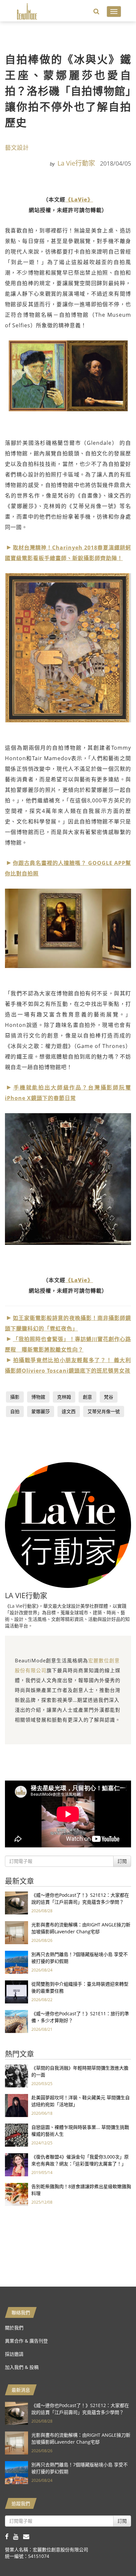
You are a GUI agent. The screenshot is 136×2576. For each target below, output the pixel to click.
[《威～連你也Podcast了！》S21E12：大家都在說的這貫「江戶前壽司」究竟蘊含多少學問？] (17, 1903)
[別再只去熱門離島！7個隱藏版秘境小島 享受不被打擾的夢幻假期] (17, 1962)
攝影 (15, 1397)
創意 (87, 1397)
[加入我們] (28, 2536)
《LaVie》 (79, 200)
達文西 (69, 1411)
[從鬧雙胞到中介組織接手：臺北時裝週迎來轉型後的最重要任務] (17, 1991)
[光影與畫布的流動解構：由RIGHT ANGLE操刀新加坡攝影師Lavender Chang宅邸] (17, 1932)
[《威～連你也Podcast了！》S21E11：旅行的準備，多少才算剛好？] (17, 2021)
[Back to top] (115, 2555)
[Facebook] (9, 2536)
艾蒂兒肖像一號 (104, 1411)
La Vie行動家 (76, 163)
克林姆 (64, 1397)
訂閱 (122, 1861)
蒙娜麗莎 (41, 1411)
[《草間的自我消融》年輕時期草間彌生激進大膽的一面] (17, 2075)
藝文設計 (17, 148)
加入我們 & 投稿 (22, 2367)
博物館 (38, 1397)
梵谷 (109, 1397)
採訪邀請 (14, 2354)
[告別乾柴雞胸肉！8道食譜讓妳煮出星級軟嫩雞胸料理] (17, 2194)
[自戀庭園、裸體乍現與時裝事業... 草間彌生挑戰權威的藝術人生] (17, 2135)
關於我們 (14, 2328)
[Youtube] (18, 2536)
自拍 (15, 1411)
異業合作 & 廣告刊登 (26, 2341)
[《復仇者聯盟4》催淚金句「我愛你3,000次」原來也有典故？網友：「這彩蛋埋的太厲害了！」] (17, 2164)
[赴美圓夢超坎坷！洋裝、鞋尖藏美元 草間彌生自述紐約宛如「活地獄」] (17, 2105)
